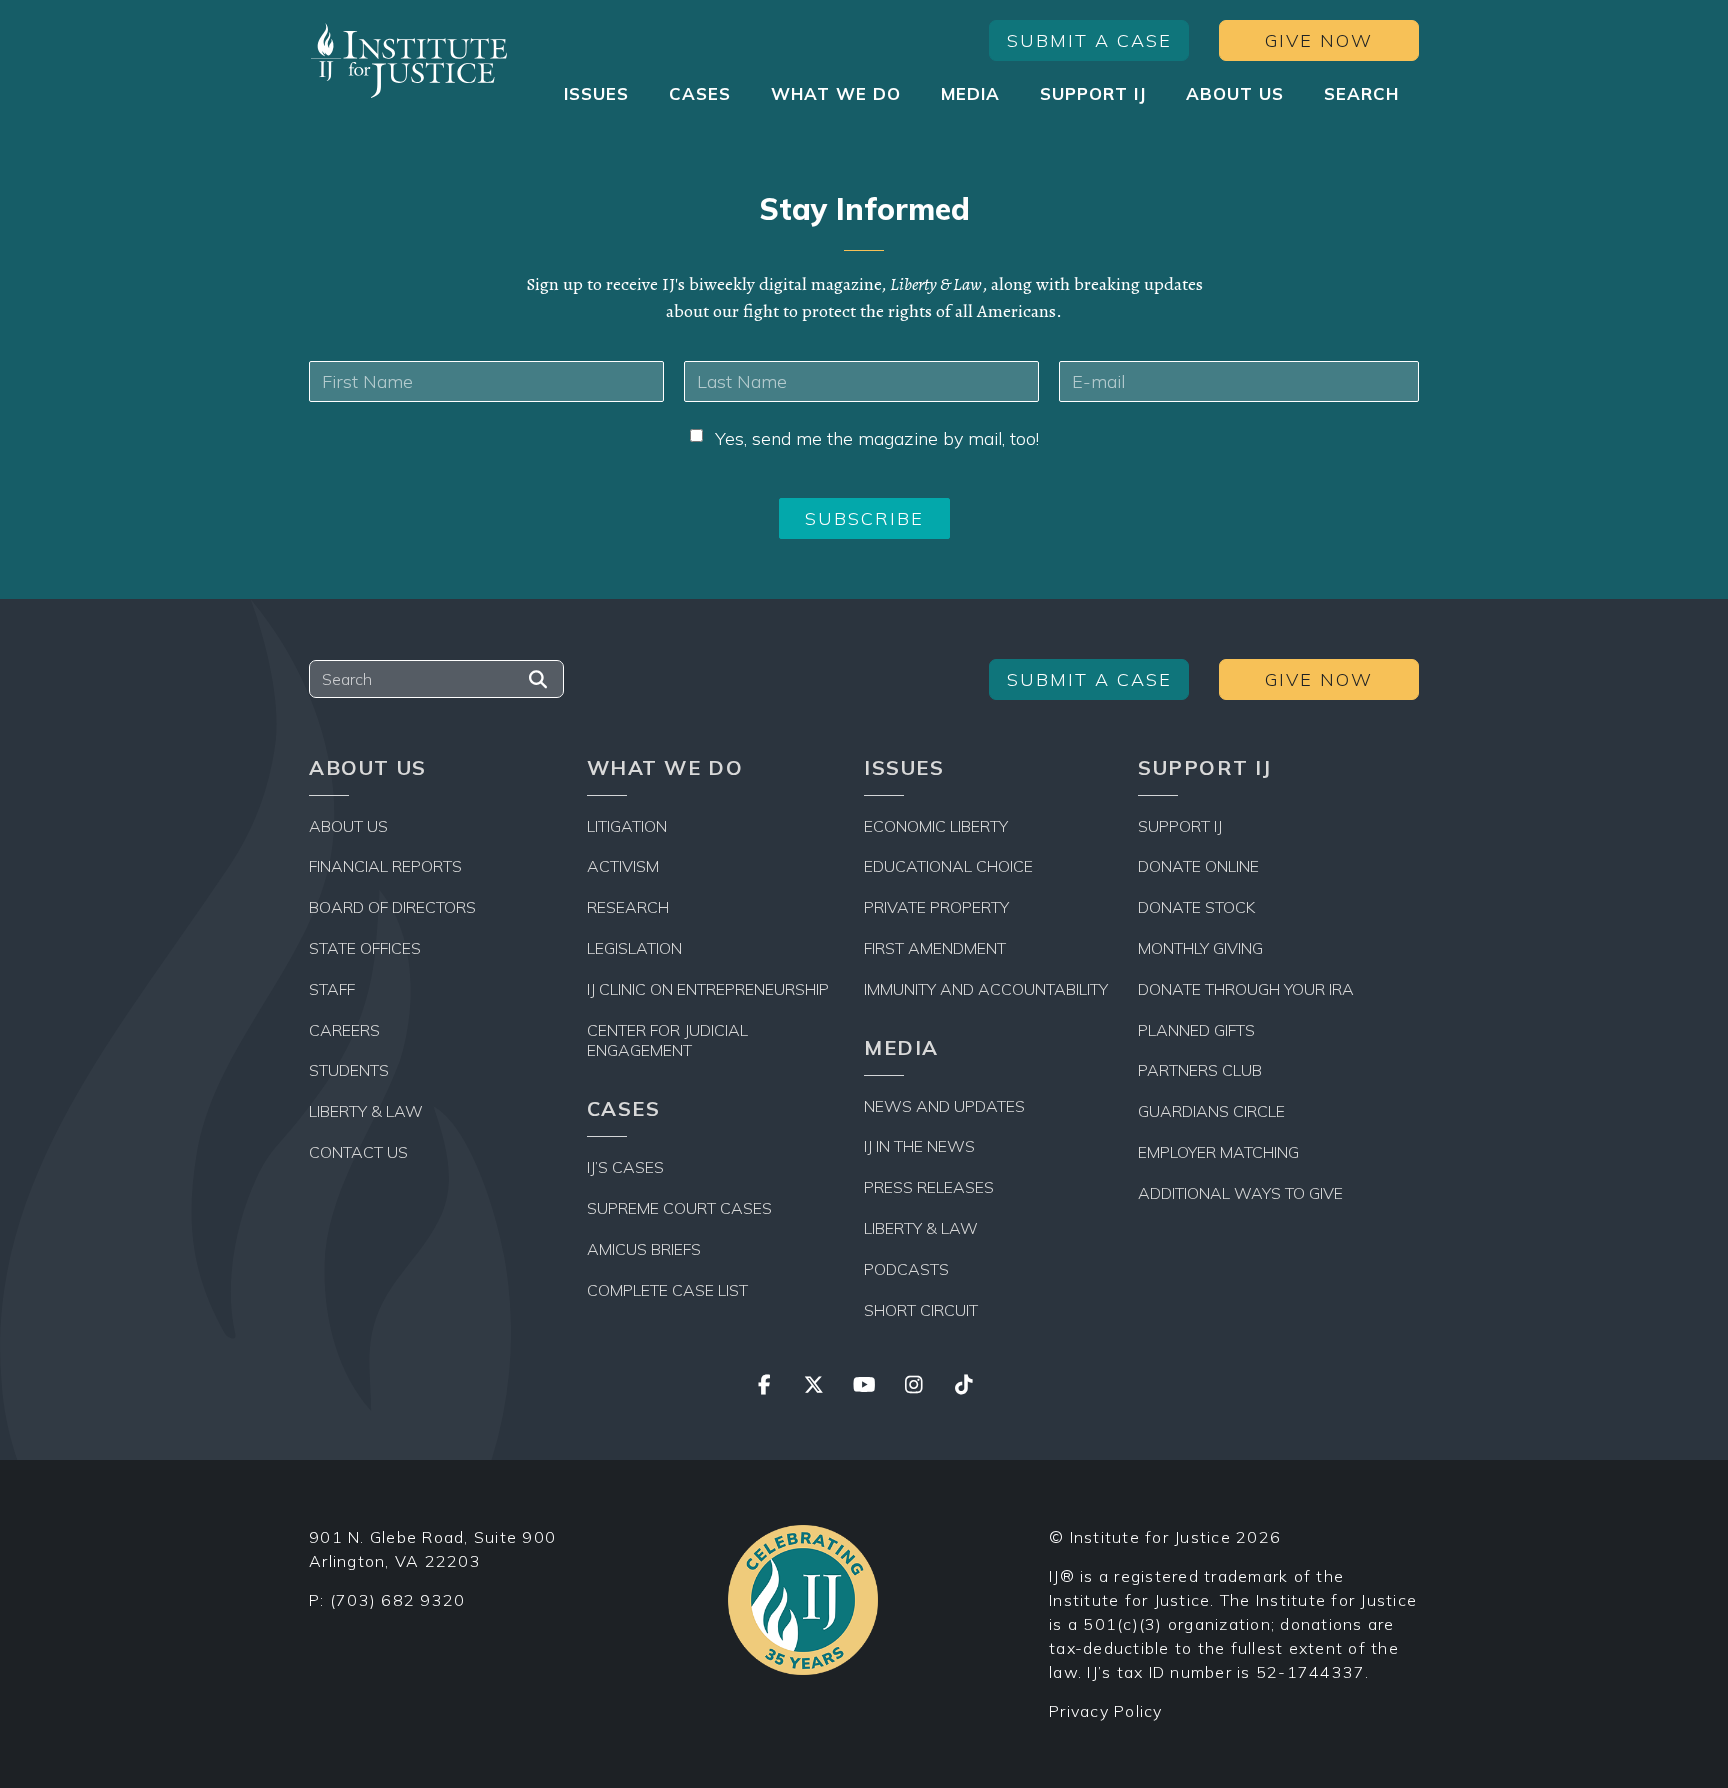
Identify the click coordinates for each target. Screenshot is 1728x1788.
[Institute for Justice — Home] (409, 60)
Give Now (1319, 40)
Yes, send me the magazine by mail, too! (877, 438)
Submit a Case (1089, 40)
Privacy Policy (1106, 1711)
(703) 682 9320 (398, 1600)
